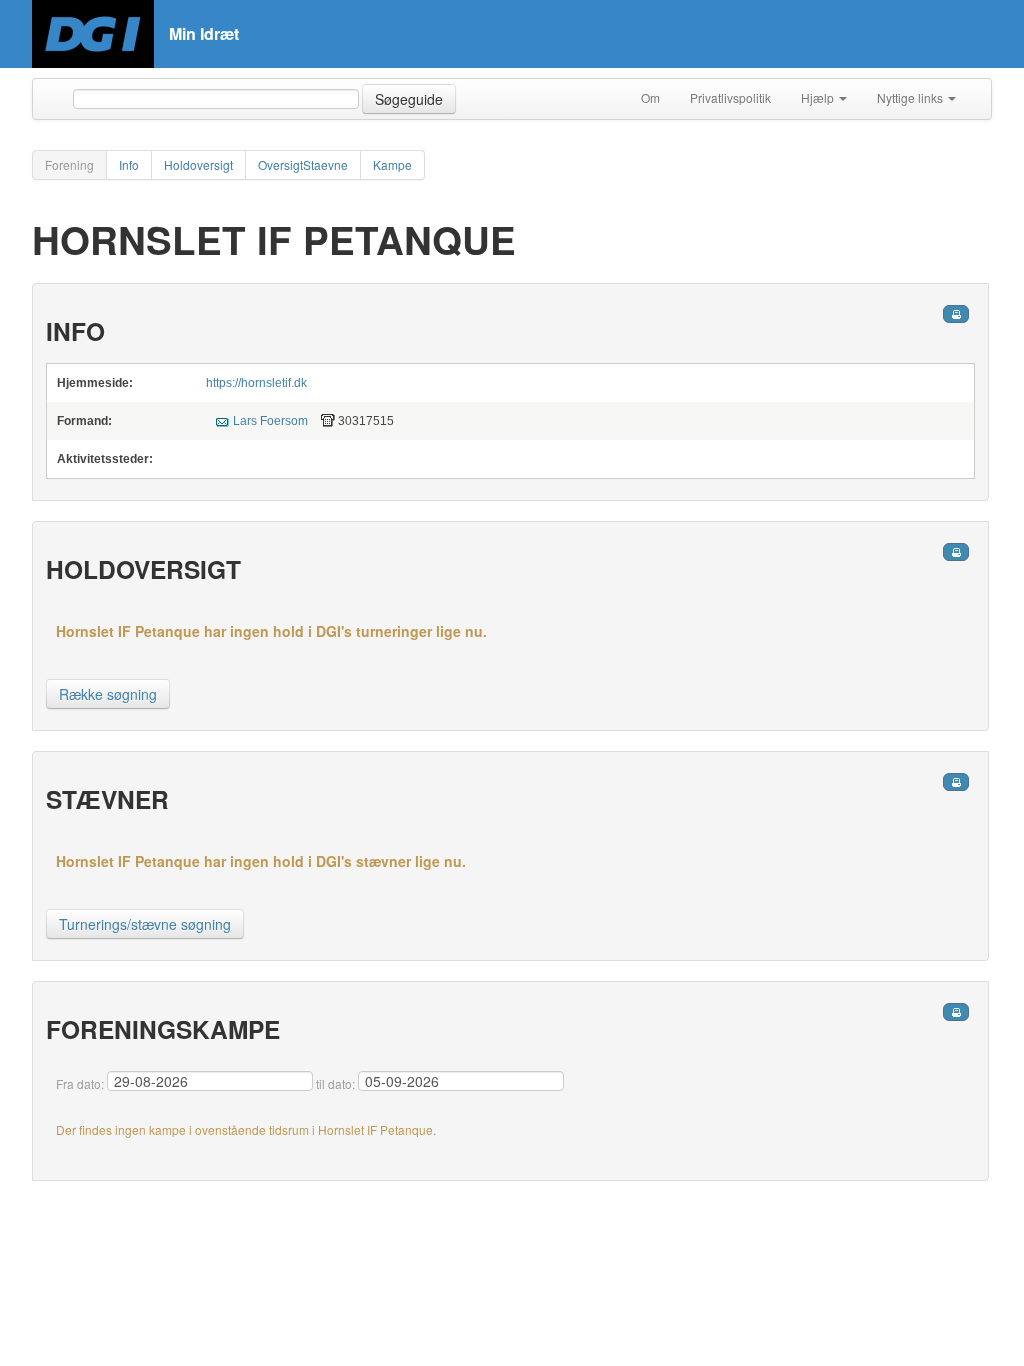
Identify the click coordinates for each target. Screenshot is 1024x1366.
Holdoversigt (198, 164)
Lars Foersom (270, 421)
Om (650, 97)
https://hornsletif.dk (256, 383)
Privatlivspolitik (730, 97)
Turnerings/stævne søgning (145, 924)
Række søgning (108, 694)
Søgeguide (409, 99)
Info (129, 164)
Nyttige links (911, 97)
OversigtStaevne (303, 164)
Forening (69, 164)
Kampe (392, 164)
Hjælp (819, 97)
